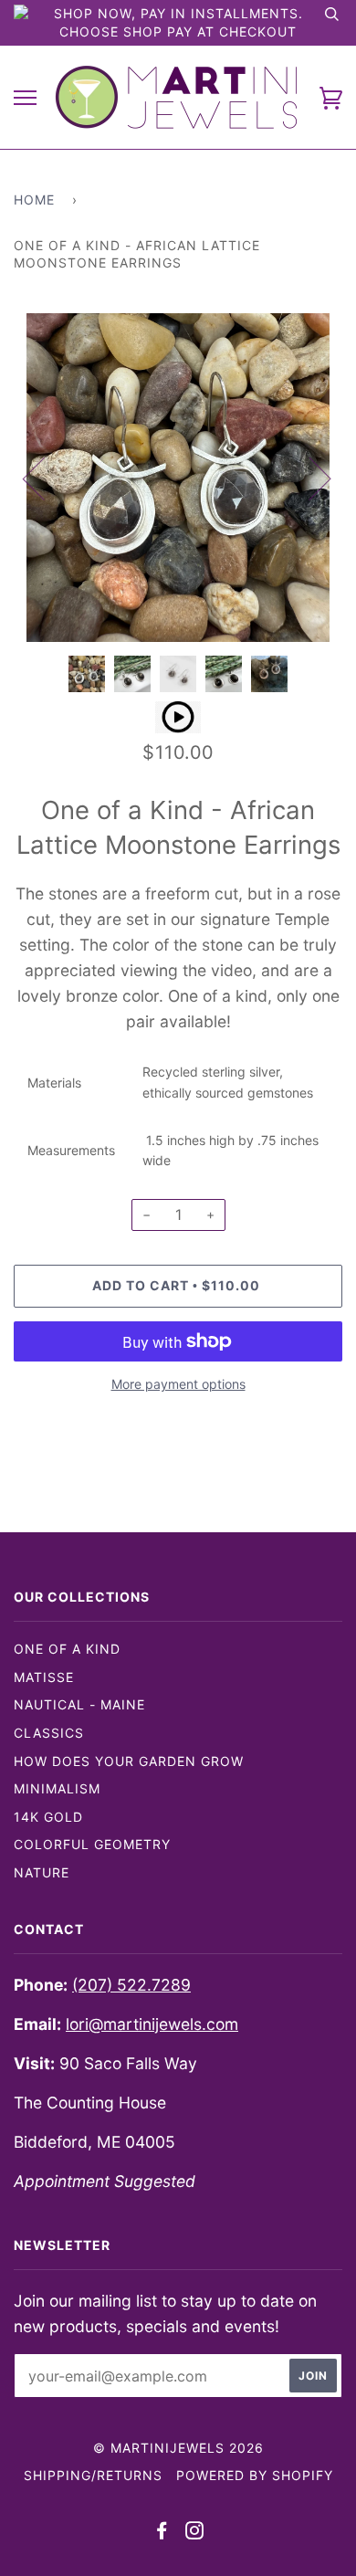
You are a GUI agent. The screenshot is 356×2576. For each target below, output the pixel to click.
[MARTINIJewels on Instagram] (195, 2533)
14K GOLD (48, 1817)
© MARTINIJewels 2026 (178, 2448)
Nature (42, 1872)
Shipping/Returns (93, 2475)
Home (34, 200)
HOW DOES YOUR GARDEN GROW (129, 1761)
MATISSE (44, 1677)
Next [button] (309, 478)
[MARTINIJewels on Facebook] (162, 2533)
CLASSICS (49, 1733)
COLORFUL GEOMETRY (92, 1844)
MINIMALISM (57, 1788)
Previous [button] (45, 478)
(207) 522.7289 (131, 1985)
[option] (178, 478)
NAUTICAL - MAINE (79, 1704)
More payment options (178, 1384)
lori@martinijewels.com (152, 2024)
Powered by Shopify (255, 2475)
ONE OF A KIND (67, 1649)
